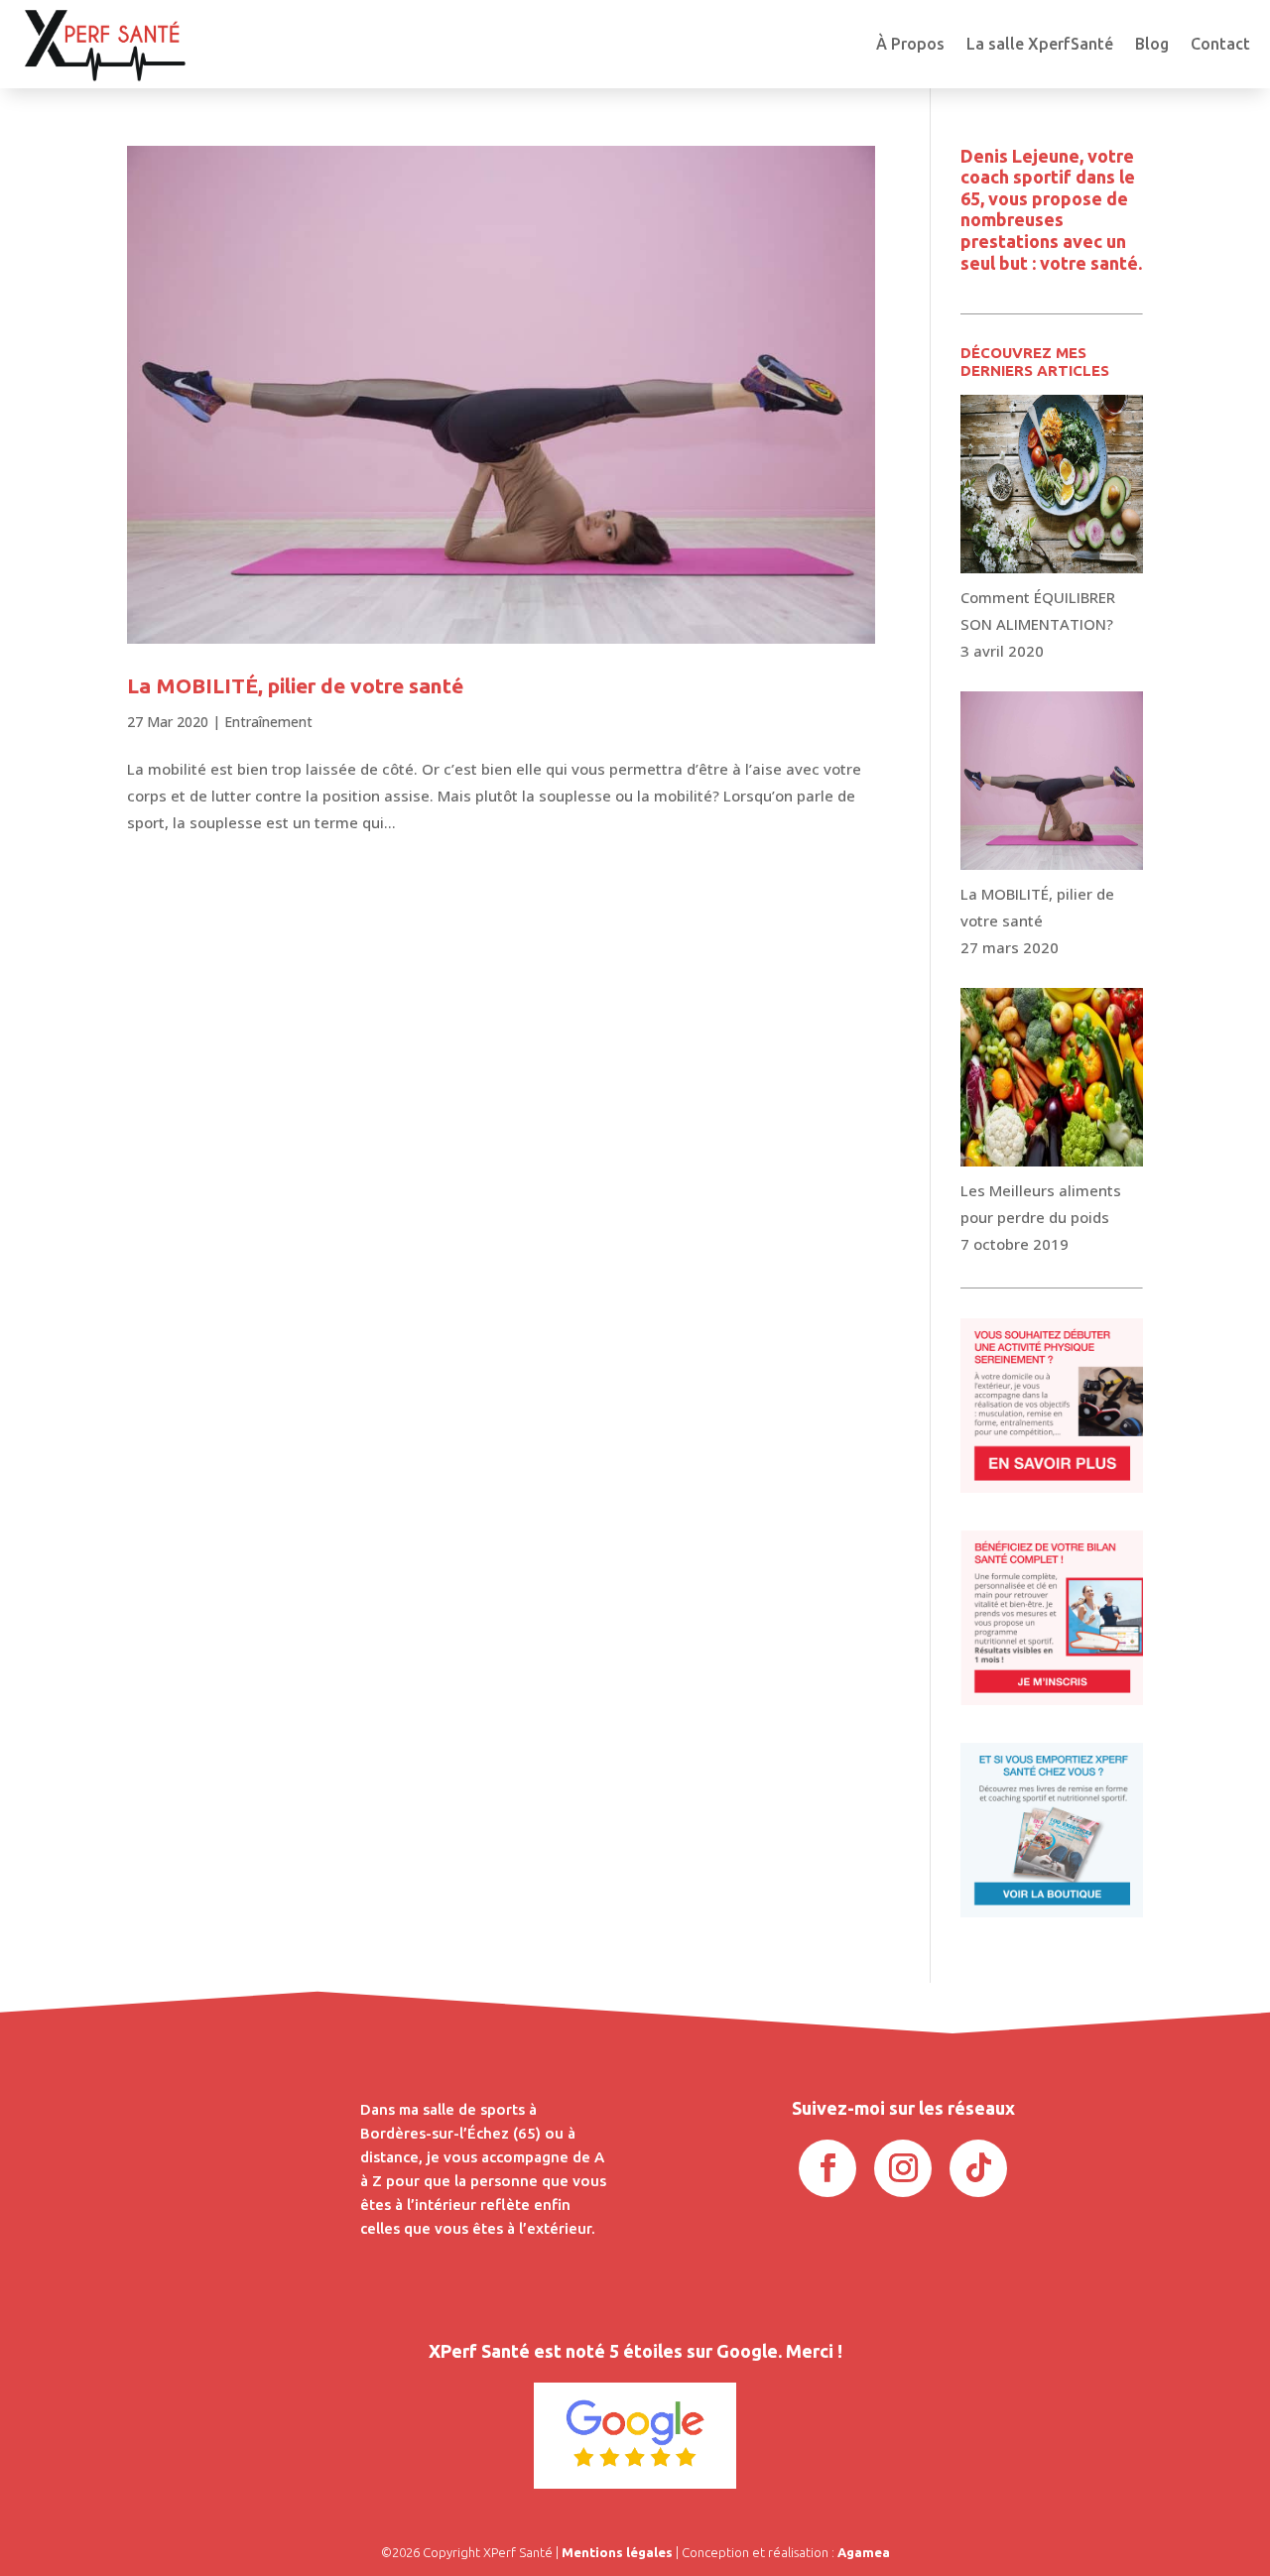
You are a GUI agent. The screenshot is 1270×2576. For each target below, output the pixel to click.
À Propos (910, 44)
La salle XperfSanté (1040, 44)
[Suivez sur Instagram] (903, 2168)
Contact (1220, 44)
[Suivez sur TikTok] (978, 2168)
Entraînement (268, 722)
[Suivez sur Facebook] (827, 2168)
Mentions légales (617, 2552)
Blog (1152, 44)
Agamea (864, 2552)
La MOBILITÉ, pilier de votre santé (295, 685)
